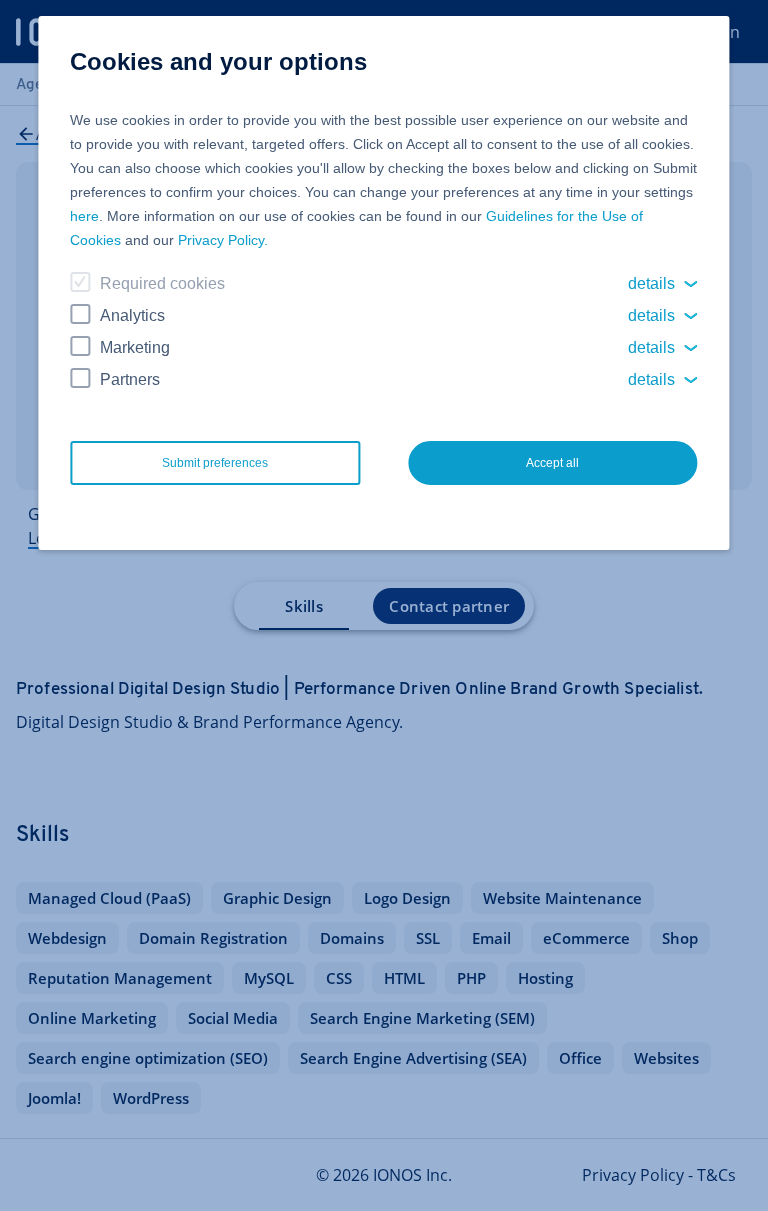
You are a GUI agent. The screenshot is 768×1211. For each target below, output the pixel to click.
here (84, 216)
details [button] (651, 283)
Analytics (132, 315)
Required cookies (162, 283)
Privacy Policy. (223, 240)
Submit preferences (215, 463)
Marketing (135, 347)
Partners (130, 379)
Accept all (552, 463)
